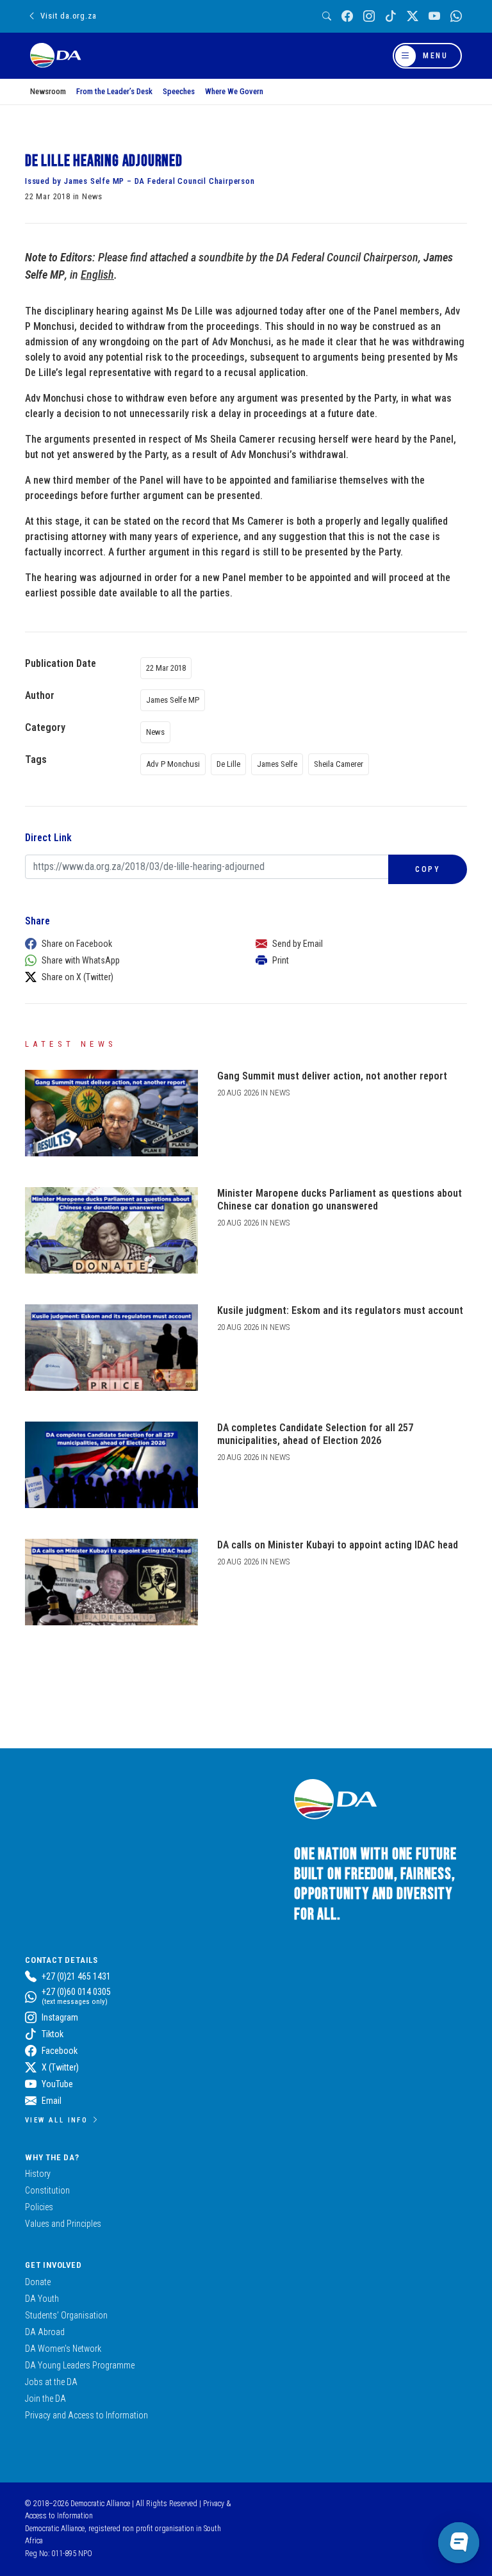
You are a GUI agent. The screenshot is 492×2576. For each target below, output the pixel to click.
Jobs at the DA (51, 2382)
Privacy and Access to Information (86, 2415)
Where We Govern (234, 91)
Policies (39, 2207)
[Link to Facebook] (347, 16)
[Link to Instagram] (369, 16)
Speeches (179, 91)
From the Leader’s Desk (114, 91)
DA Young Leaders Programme (80, 2365)
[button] (127, 944)
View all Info (56, 2120)
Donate (38, 2282)
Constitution (47, 2190)
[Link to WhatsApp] (456, 16)
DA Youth (42, 2299)
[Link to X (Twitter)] (413, 16)
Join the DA (45, 2399)
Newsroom (48, 91)
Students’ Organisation (66, 2315)
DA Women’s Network (63, 2349)
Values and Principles (63, 2224)
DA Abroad (45, 2332)
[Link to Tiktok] (391, 16)
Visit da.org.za (68, 16)
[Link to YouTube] (434, 16)
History (38, 2174)
